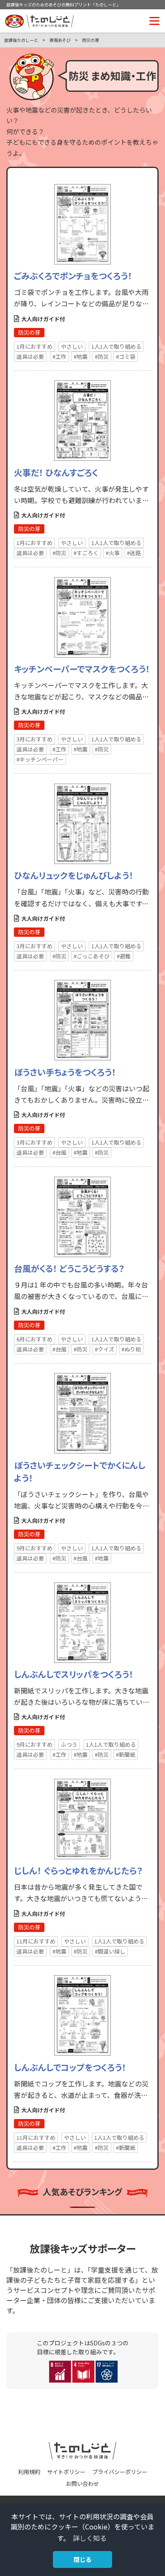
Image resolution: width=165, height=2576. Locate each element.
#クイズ (104, 1349)
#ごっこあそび (92, 956)
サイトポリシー (66, 2472)
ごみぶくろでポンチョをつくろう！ (73, 276)
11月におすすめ (36, 1941)
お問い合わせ (82, 2484)
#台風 (59, 1152)
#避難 (124, 956)
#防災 (102, 356)
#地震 (81, 356)
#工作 (59, 356)
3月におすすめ (34, 739)
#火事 (113, 553)
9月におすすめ (34, 1548)
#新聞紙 (126, 1754)
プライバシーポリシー (120, 2472)
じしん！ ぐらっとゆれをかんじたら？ (78, 1870)
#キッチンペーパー (40, 759)
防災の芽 (29, 332)
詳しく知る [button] (90, 2538)
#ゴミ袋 (126, 356)
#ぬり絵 (131, 1349)
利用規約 (29, 2472)
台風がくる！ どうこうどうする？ (69, 1268)
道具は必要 (30, 356)
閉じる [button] (82, 2559)
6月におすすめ (34, 1339)
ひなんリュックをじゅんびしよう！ (74, 875)
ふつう (69, 1744)
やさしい (72, 346)
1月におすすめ (34, 346)
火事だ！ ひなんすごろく (56, 472)
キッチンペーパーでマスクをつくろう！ (82, 669)
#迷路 (134, 553)
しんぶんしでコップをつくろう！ (70, 2067)
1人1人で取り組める (116, 346)
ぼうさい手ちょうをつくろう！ (65, 1072)
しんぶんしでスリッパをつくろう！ (74, 1674)
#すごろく (86, 553)
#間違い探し (110, 1951)
